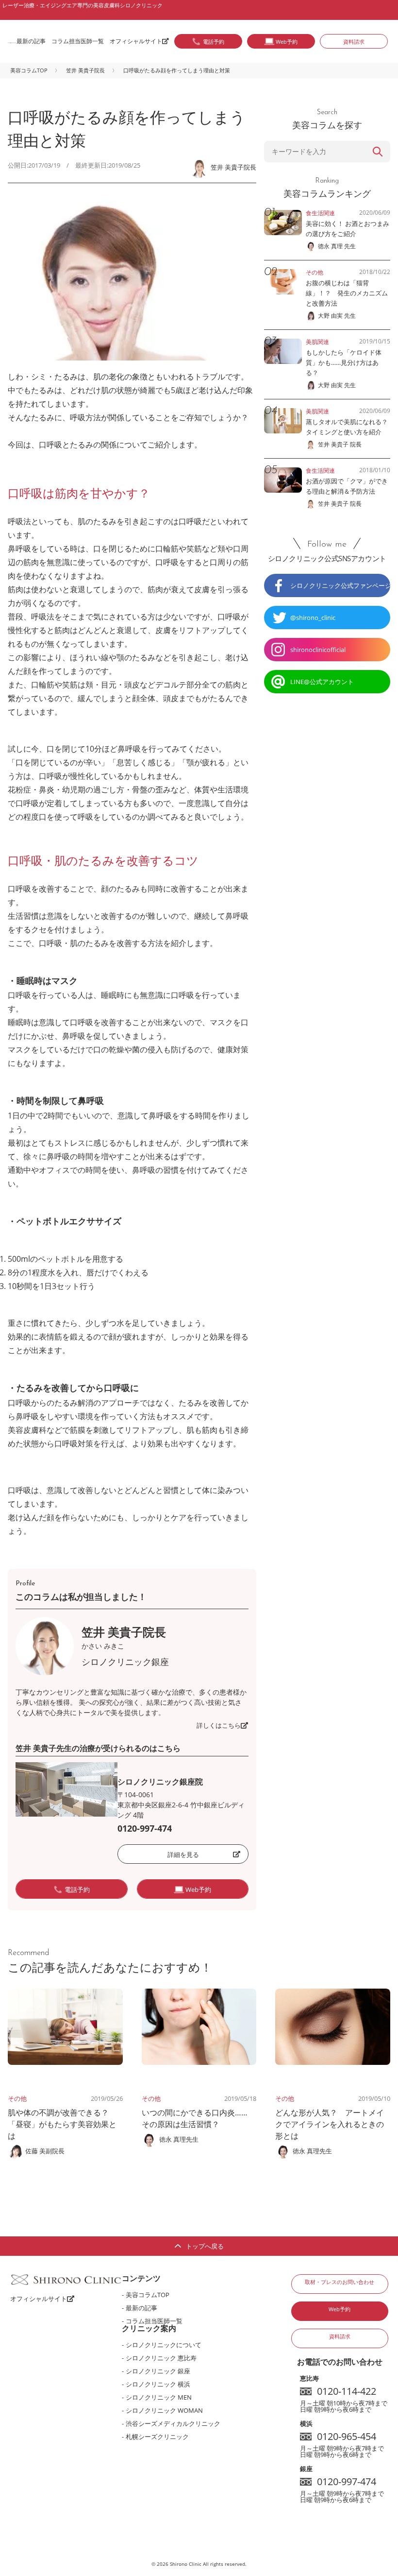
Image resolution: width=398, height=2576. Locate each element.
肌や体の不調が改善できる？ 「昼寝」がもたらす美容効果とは (62, 2124)
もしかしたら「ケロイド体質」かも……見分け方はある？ (344, 362)
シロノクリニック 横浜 (158, 2384)
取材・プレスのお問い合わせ (340, 2282)
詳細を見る (183, 1855)
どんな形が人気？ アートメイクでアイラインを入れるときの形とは (330, 2124)
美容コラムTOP (29, 70)
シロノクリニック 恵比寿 (161, 2358)
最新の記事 (31, 41)
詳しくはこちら (219, 1725)
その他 (17, 2098)
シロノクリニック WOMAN (164, 2410)
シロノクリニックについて (164, 2345)
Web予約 (340, 2309)
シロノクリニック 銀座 (158, 2371)
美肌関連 (317, 342)
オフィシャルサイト (136, 41)
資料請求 (354, 42)
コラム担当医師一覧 (78, 41)
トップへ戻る (205, 2246)
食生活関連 (320, 213)
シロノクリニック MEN (159, 2397)
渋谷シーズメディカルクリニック (173, 2423)
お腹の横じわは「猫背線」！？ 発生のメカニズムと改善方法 (347, 293)
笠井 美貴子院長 (85, 70)
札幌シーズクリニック (157, 2437)
